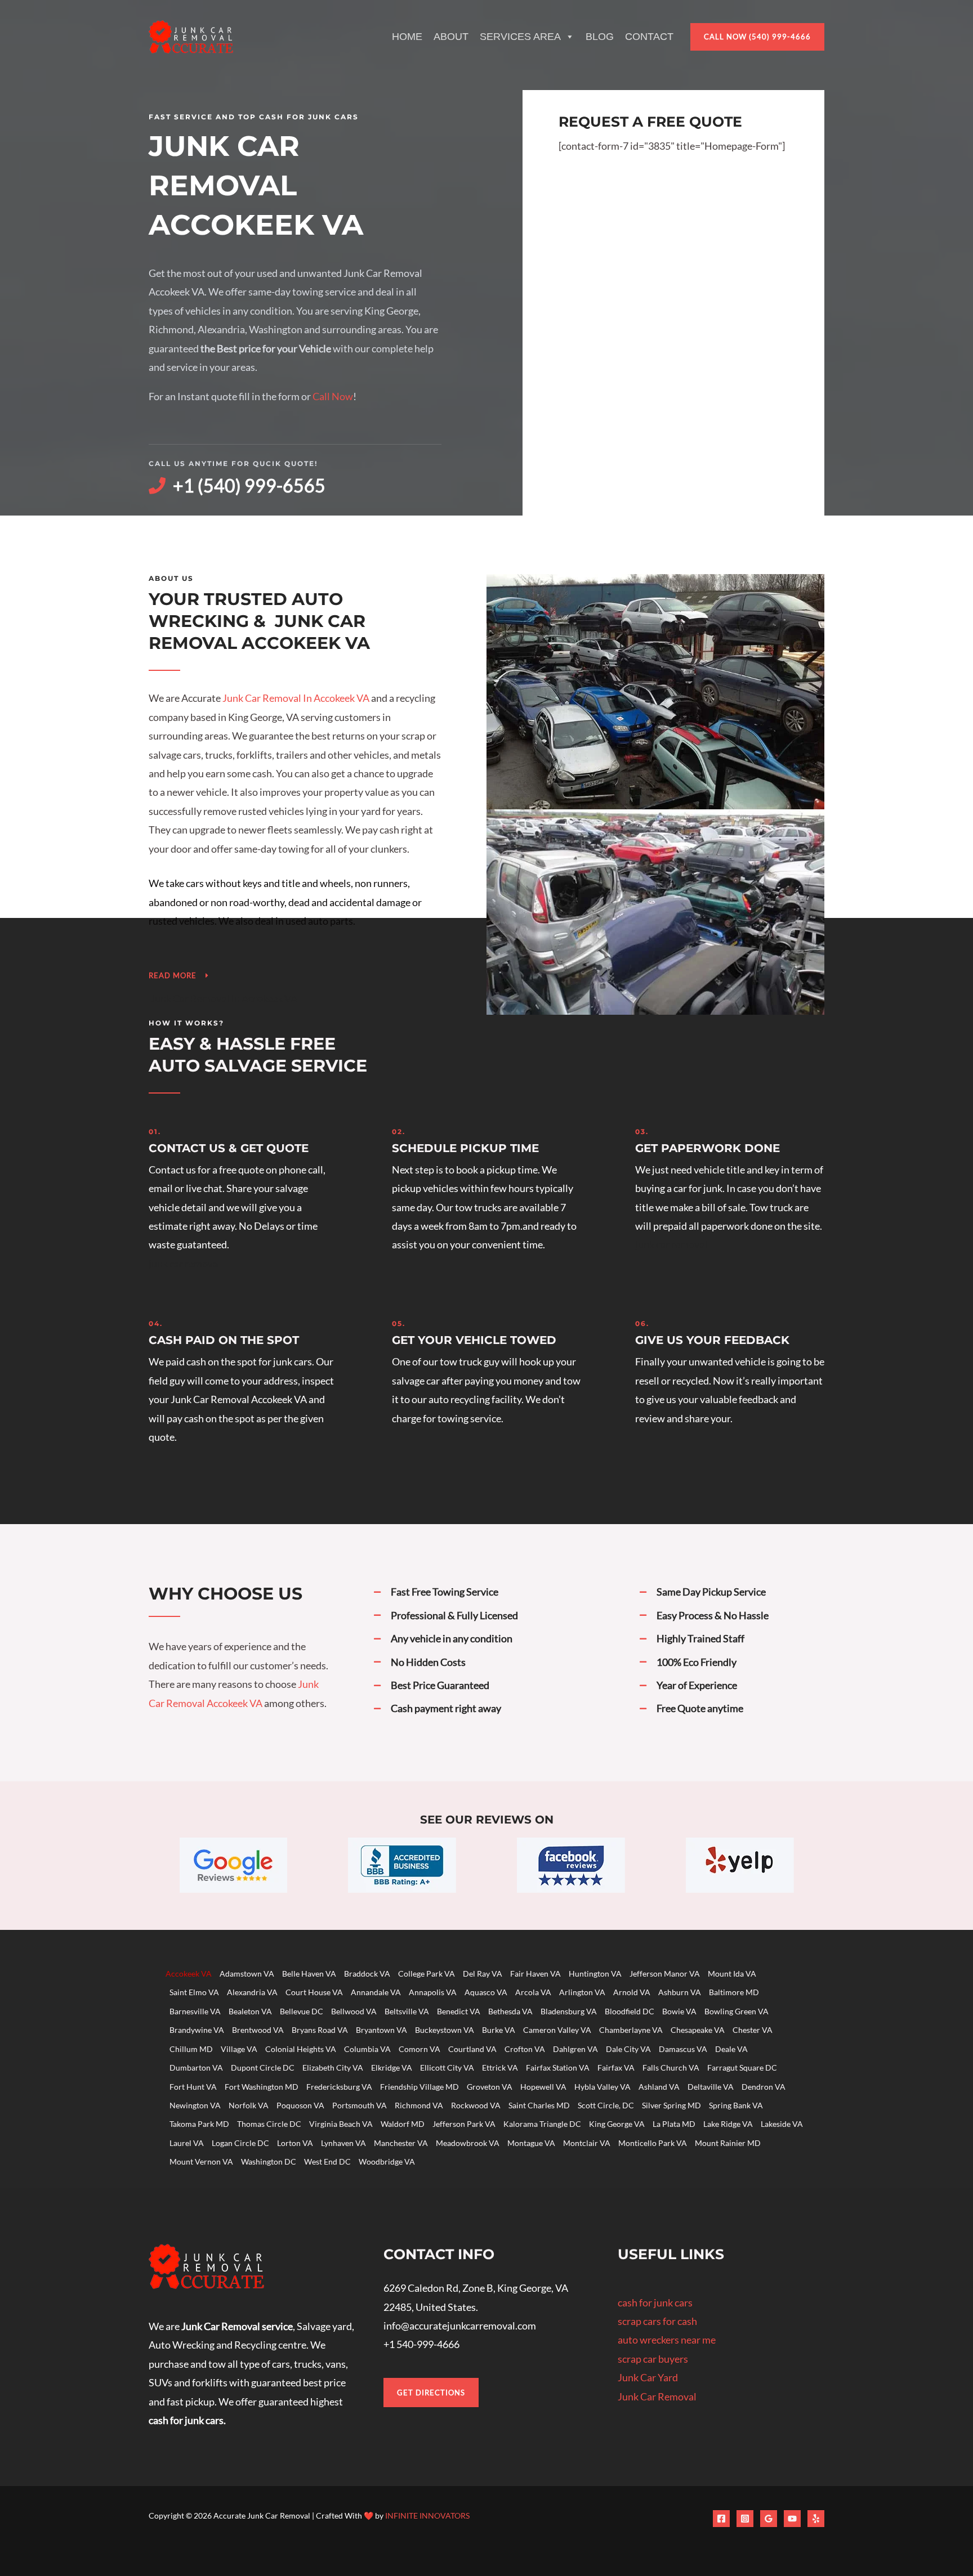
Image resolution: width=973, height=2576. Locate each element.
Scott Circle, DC (606, 2105)
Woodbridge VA (387, 2161)
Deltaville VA (711, 2087)
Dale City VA (628, 2049)
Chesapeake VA (698, 2030)
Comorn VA (419, 2049)
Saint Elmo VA (194, 1992)
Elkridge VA (392, 2067)
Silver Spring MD (671, 2105)
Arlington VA (582, 1992)
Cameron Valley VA (557, 2030)
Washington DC (269, 2161)
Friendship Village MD (419, 2087)
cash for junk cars (655, 2302)
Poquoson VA (300, 2105)
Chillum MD (191, 2049)
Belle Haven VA (309, 1974)
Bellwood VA (354, 2011)
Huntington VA (595, 1974)
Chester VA (753, 2030)
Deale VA (731, 2049)
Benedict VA (459, 2011)
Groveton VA (490, 2087)
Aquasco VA (486, 1992)
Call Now (333, 396)
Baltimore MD (734, 1992)
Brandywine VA (197, 2030)
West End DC (327, 2161)
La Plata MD (674, 2124)
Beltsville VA (407, 2011)
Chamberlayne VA (631, 2030)
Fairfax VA (616, 2067)
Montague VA (531, 2143)
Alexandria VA (252, 1992)
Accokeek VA (189, 1974)
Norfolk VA (249, 2105)
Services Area (520, 37)
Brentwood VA (258, 2030)
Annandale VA (376, 1992)
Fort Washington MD (262, 2087)
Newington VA (195, 2105)
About (451, 37)
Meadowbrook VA (468, 2143)
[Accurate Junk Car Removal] (191, 35)
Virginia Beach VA (341, 2124)
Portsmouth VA (360, 2105)
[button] (757, 37)
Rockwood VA (476, 2105)
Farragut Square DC (742, 2067)
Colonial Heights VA (301, 2049)
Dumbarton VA (196, 2067)
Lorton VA (295, 2143)
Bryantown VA (381, 2030)
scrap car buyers (653, 2359)
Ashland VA (659, 2087)
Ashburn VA (680, 1992)
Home (407, 37)
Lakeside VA (782, 2124)
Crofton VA (525, 2049)
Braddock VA (367, 1974)
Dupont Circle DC (263, 2067)
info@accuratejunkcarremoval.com (460, 2326)
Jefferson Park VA (464, 2124)
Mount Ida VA (732, 1974)
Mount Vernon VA (201, 2161)
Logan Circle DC (240, 2143)
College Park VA (427, 1974)
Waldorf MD (403, 2124)
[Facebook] (721, 2519)
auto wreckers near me (667, 2340)
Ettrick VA (500, 2067)
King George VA (617, 2124)
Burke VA (499, 2030)
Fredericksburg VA (339, 2087)
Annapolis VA (433, 1992)
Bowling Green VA (737, 2011)
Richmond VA (419, 2105)
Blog (600, 37)
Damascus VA (683, 2049)
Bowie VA (679, 2011)
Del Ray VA (483, 1974)
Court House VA (314, 1992)
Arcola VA (533, 1992)
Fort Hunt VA (193, 2087)
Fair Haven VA (535, 1974)
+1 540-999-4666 (421, 2344)
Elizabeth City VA (333, 2067)
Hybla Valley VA (602, 2087)
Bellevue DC (302, 2011)
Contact (649, 37)
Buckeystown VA (445, 2030)
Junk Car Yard (648, 2377)
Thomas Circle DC (269, 2124)
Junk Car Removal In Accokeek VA (296, 698)
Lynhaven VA (343, 2143)
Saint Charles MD (539, 2105)
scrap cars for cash (657, 2321)
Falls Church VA (671, 2067)
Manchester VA (401, 2143)
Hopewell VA (543, 2087)
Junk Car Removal (657, 2396)
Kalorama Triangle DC (542, 2124)
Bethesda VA (510, 2011)
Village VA (239, 2049)
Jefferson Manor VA (665, 1974)
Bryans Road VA (320, 2030)
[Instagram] (745, 2519)
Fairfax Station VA (558, 2067)
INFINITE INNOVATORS (427, 2515)
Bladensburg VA (569, 2011)
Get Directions (431, 2393)
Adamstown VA (247, 1974)
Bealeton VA (250, 2011)
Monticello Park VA (653, 2143)
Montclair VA (587, 2143)
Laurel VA (187, 2143)
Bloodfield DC (630, 2011)
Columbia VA (367, 2049)
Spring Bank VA (736, 2105)
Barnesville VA (195, 2011)
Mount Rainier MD (728, 2143)
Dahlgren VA (575, 2049)
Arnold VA (632, 1992)
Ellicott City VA (447, 2067)
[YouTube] (792, 2519)
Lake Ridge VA (728, 2124)
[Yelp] (816, 2519)
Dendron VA (764, 2087)
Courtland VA (472, 2049)
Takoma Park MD (199, 2124)
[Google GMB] (769, 2519)
